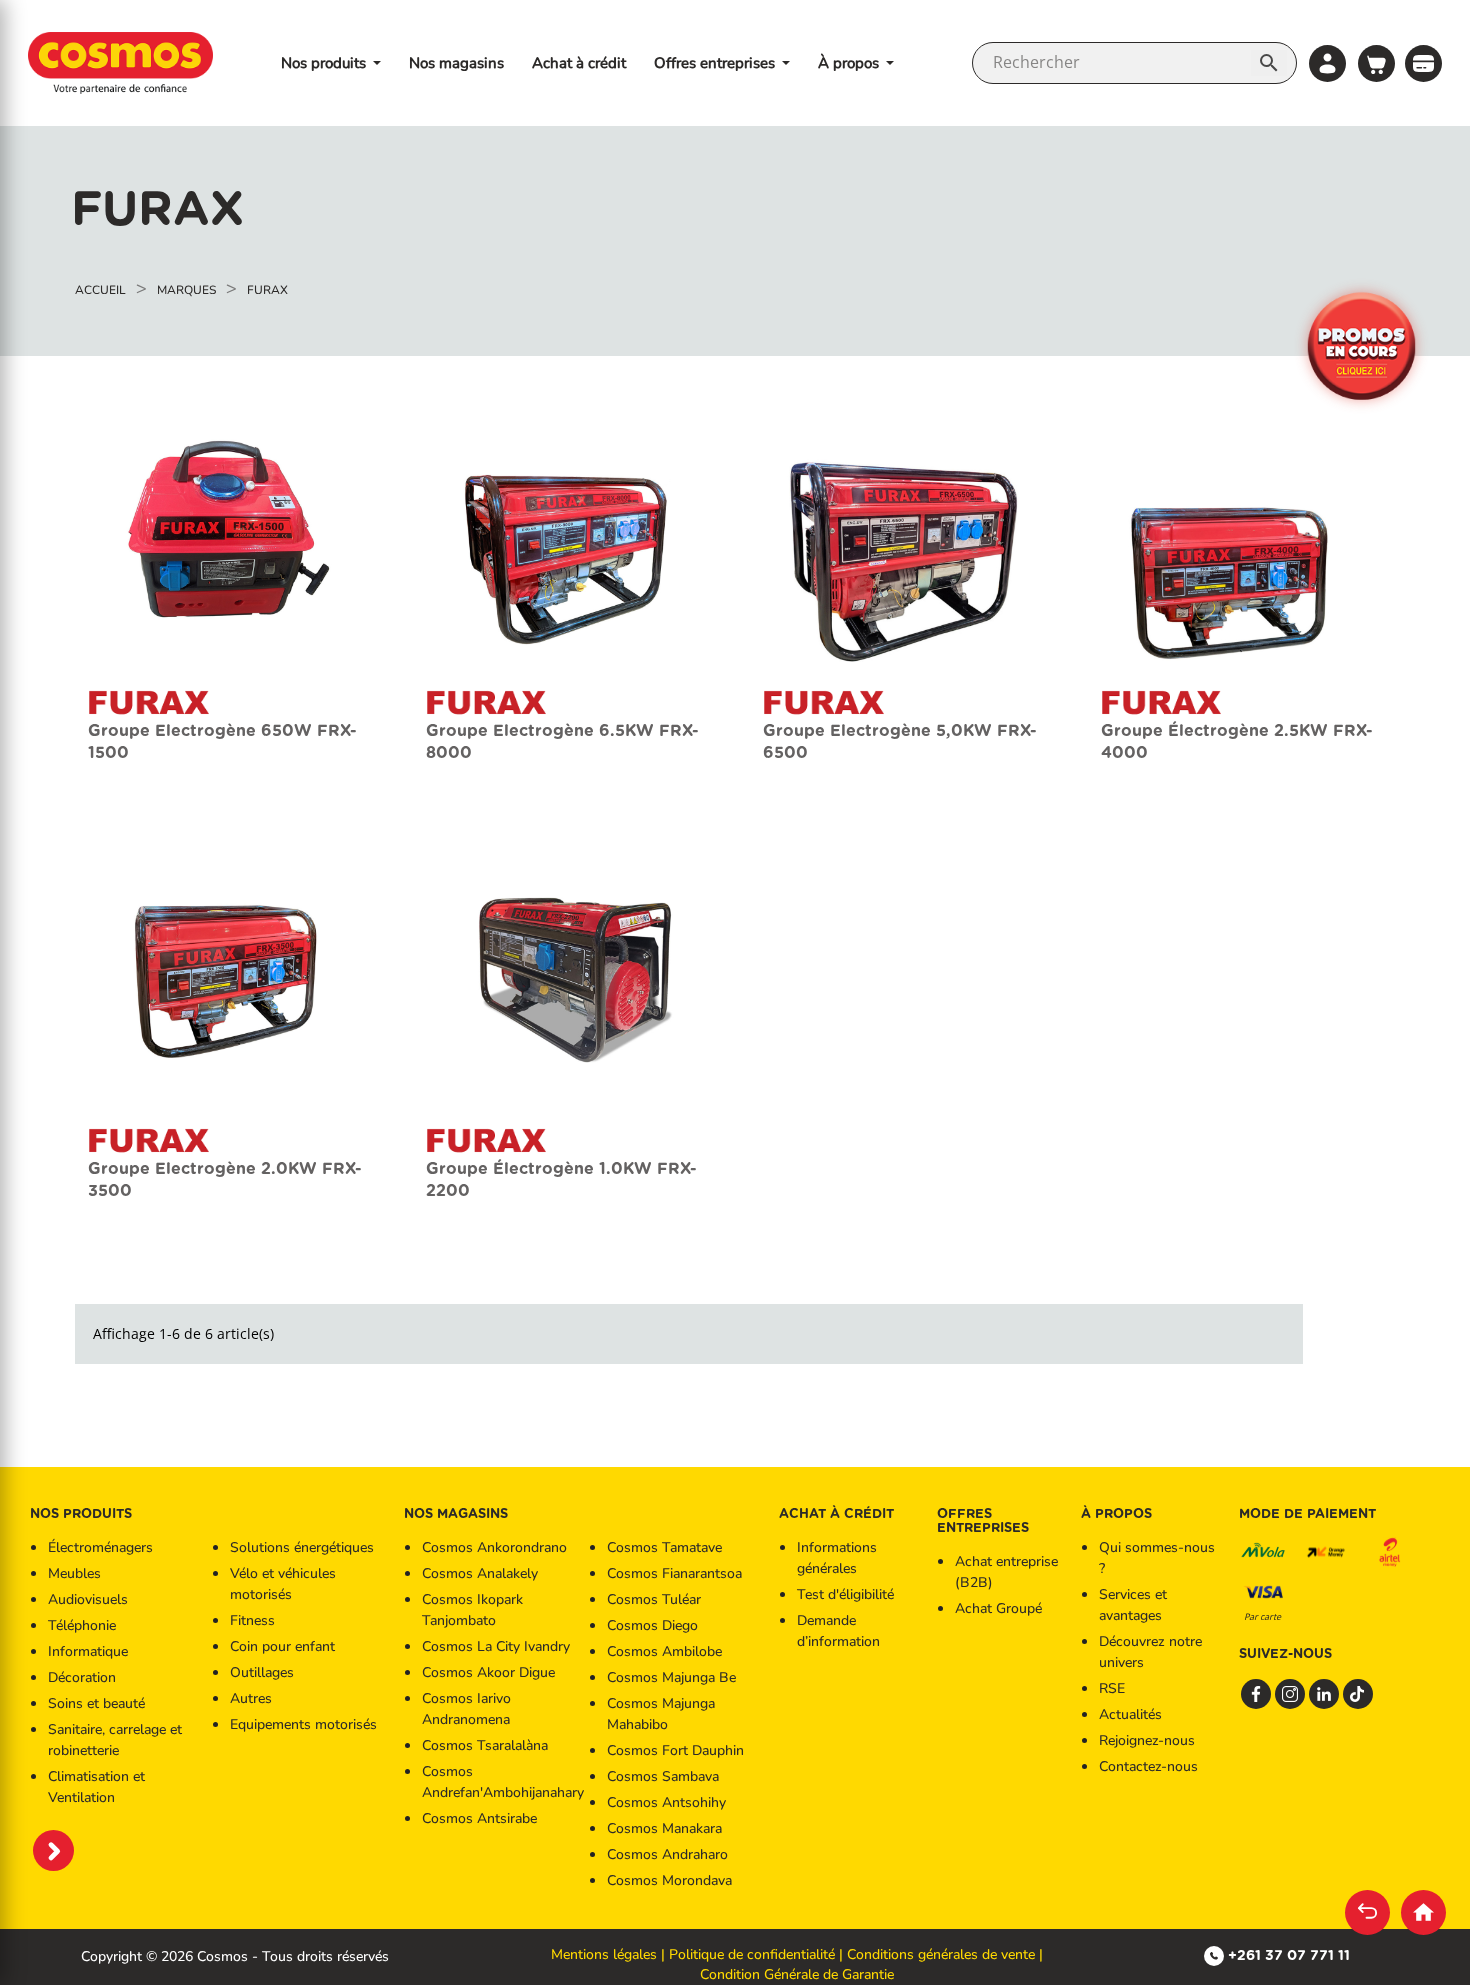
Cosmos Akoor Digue (488, 1672)
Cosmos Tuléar (654, 1599)
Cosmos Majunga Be (671, 1677)
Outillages (262, 1672)
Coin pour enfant (282, 1646)
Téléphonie (82, 1625)
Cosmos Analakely (480, 1573)
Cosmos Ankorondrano (494, 1547)
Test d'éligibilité (845, 1594)
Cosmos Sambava (663, 1776)
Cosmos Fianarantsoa (674, 1573)
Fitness (252, 1620)
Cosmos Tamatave (664, 1547)
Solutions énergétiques (302, 1547)
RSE (1112, 1688)
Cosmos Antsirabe (479, 1818)
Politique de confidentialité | (758, 1954)
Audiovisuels (88, 1599)
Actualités (1130, 1714)
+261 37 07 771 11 (1289, 1955)
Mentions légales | (610, 1954)
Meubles (74, 1573)
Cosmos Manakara (664, 1828)
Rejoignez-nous (1147, 1740)
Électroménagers (100, 1547)
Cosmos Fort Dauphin (675, 1750)
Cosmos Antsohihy (666, 1802)
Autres (251, 1698)
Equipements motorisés (303, 1724)
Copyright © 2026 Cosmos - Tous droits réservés (235, 1956)
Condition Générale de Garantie (797, 1974)
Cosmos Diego (652, 1625)
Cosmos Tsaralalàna (485, 1745)
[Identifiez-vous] (1327, 63)
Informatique (88, 1651)
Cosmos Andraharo (667, 1854)
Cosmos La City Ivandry (496, 1646)
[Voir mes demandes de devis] (1423, 61)
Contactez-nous (1148, 1766)
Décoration (82, 1677)
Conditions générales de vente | (945, 1954)
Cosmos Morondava (669, 1880)
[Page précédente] (1367, 1912)
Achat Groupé (998, 1608)
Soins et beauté (96, 1703)
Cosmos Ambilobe (664, 1651)
